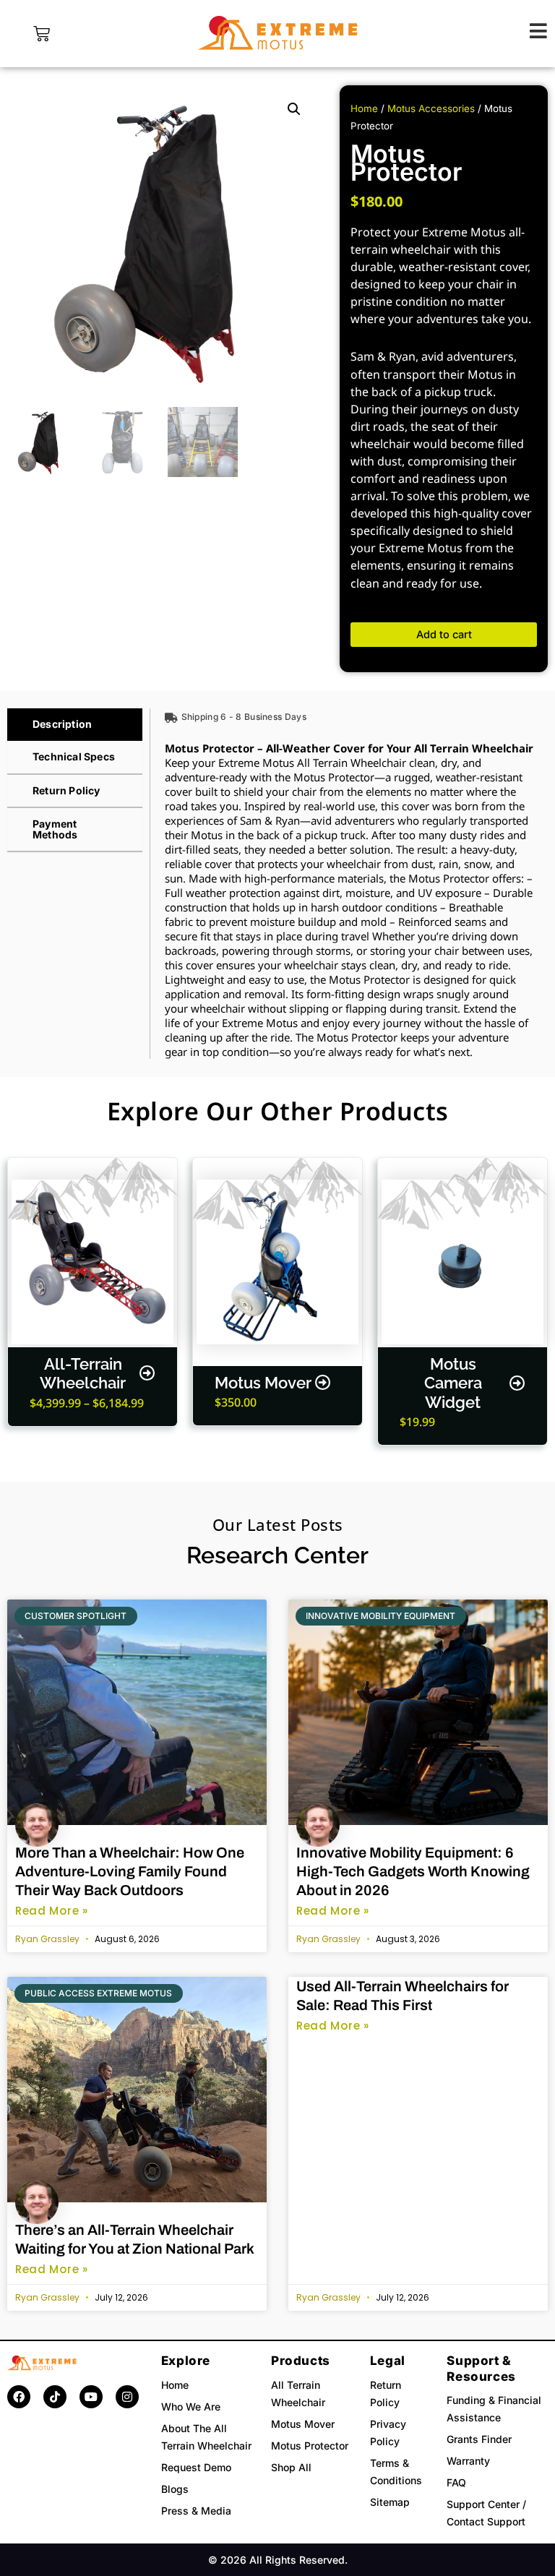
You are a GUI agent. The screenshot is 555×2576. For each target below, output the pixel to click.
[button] (294, 109)
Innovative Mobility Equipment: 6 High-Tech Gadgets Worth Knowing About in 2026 (413, 1871)
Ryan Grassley (47, 1939)
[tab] (75, 725)
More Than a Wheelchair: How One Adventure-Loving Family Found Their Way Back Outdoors (130, 1871)
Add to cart (444, 635)
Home (364, 108)
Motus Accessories (431, 108)
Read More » (52, 1911)
